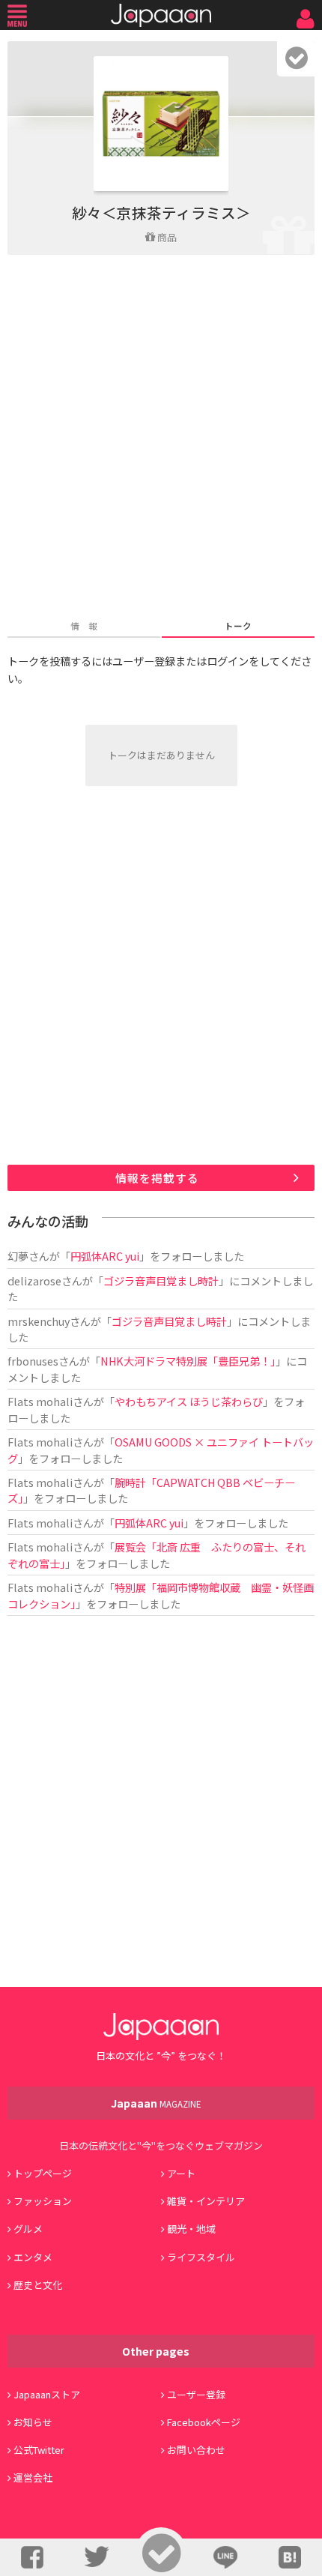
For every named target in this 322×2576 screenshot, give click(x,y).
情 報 (84, 625)
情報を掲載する (157, 1178)
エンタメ (33, 2257)
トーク (238, 625)
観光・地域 (191, 2229)
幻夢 (18, 1256)
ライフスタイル (201, 2257)
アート (181, 2173)
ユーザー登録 (196, 2394)
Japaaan (161, 15)
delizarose (34, 1281)
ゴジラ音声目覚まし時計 (161, 1281)
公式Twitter (39, 2450)
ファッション (43, 2201)
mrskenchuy (39, 1321)
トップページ (43, 2173)
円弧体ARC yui (105, 1256)
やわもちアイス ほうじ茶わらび (189, 1401)
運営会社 (33, 2477)
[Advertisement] (161, 438)
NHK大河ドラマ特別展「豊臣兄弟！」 (188, 1361)
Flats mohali (40, 1401)
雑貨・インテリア (206, 2201)
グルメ (28, 2229)
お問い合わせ (196, 2450)
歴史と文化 (38, 2285)
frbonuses (33, 1361)
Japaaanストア (47, 2394)
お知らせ (33, 2422)
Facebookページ (204, 2422)
